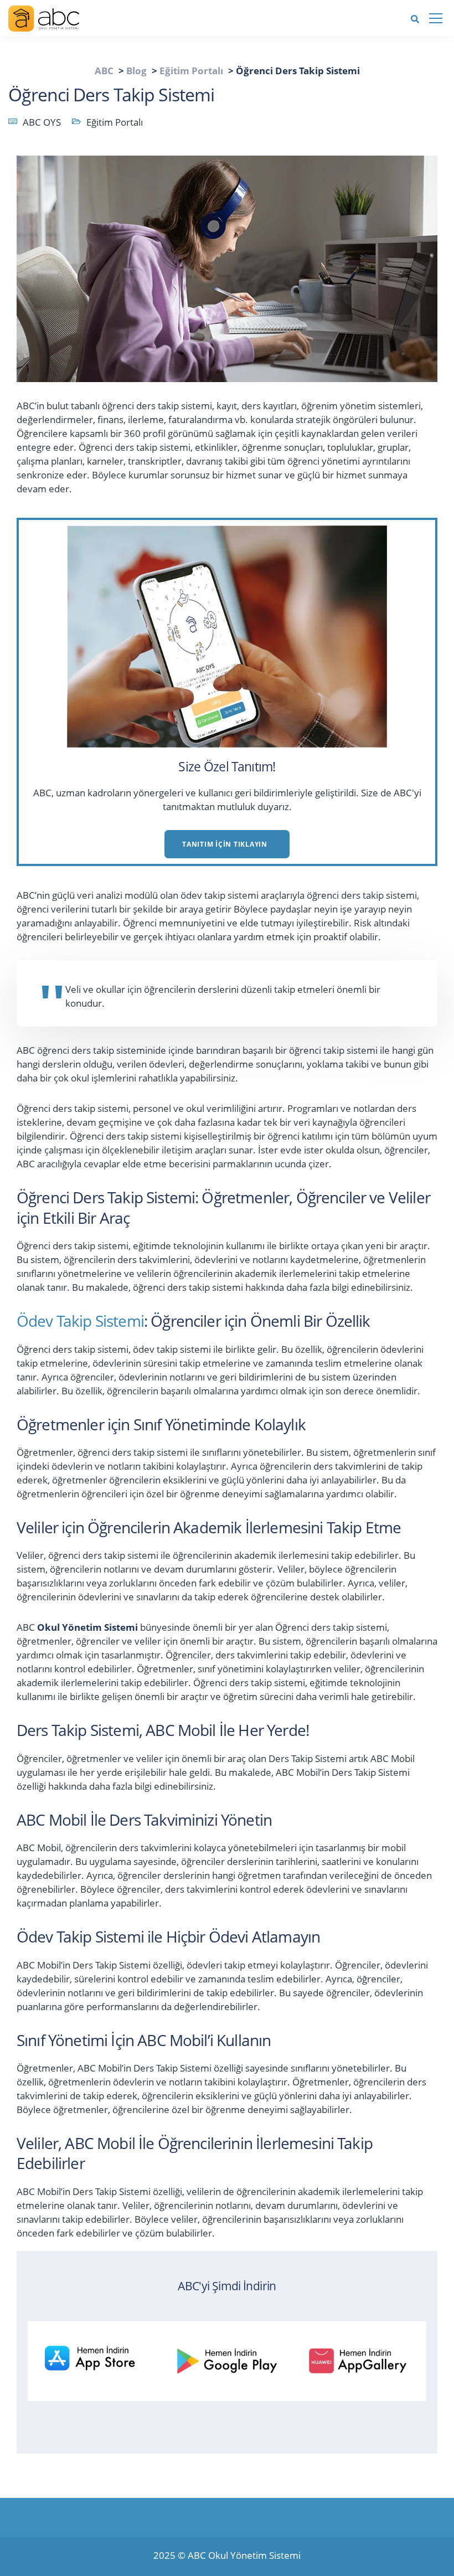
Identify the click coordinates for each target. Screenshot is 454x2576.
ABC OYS (42, 122)
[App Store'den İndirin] (100, 2359)
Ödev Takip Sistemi (80, 1321)
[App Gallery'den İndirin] (365, 2359)
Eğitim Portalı (115, 122)
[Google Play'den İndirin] (233, 2359)
